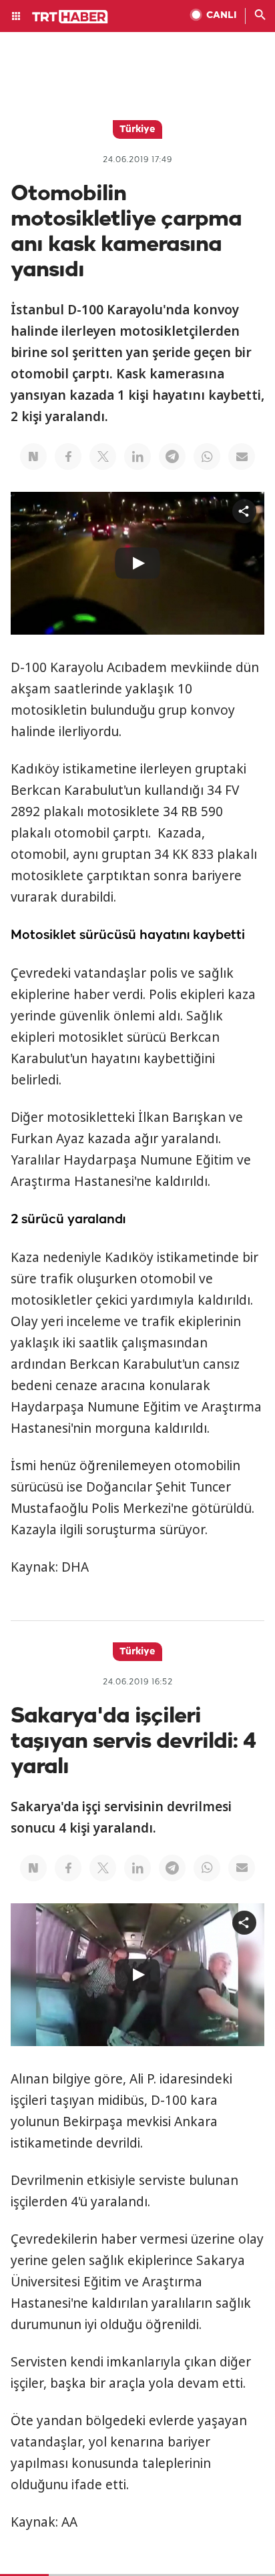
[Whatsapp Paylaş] (207, 456)
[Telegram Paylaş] (172, 456)
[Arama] (260, 16)
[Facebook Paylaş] (68, 456)
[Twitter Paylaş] (103, 456)
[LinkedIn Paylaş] (137, 456)
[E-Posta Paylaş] (242, 456)
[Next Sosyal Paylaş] (33, 456)
